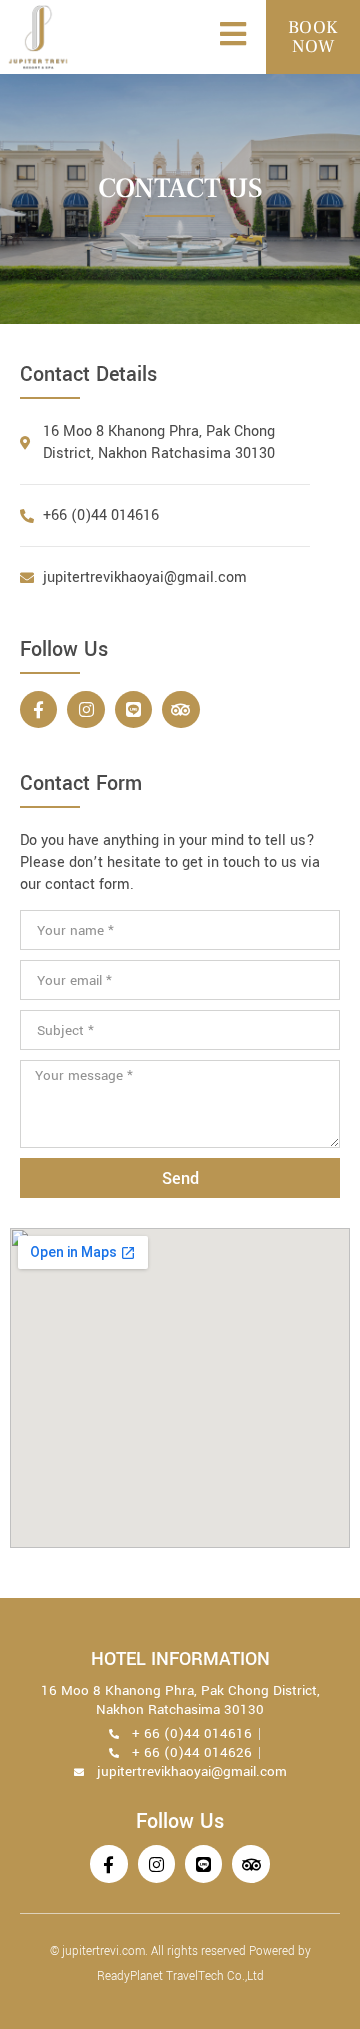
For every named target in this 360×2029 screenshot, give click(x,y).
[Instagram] (85, 709)
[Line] (133, 709)
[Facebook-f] (38, 709)
